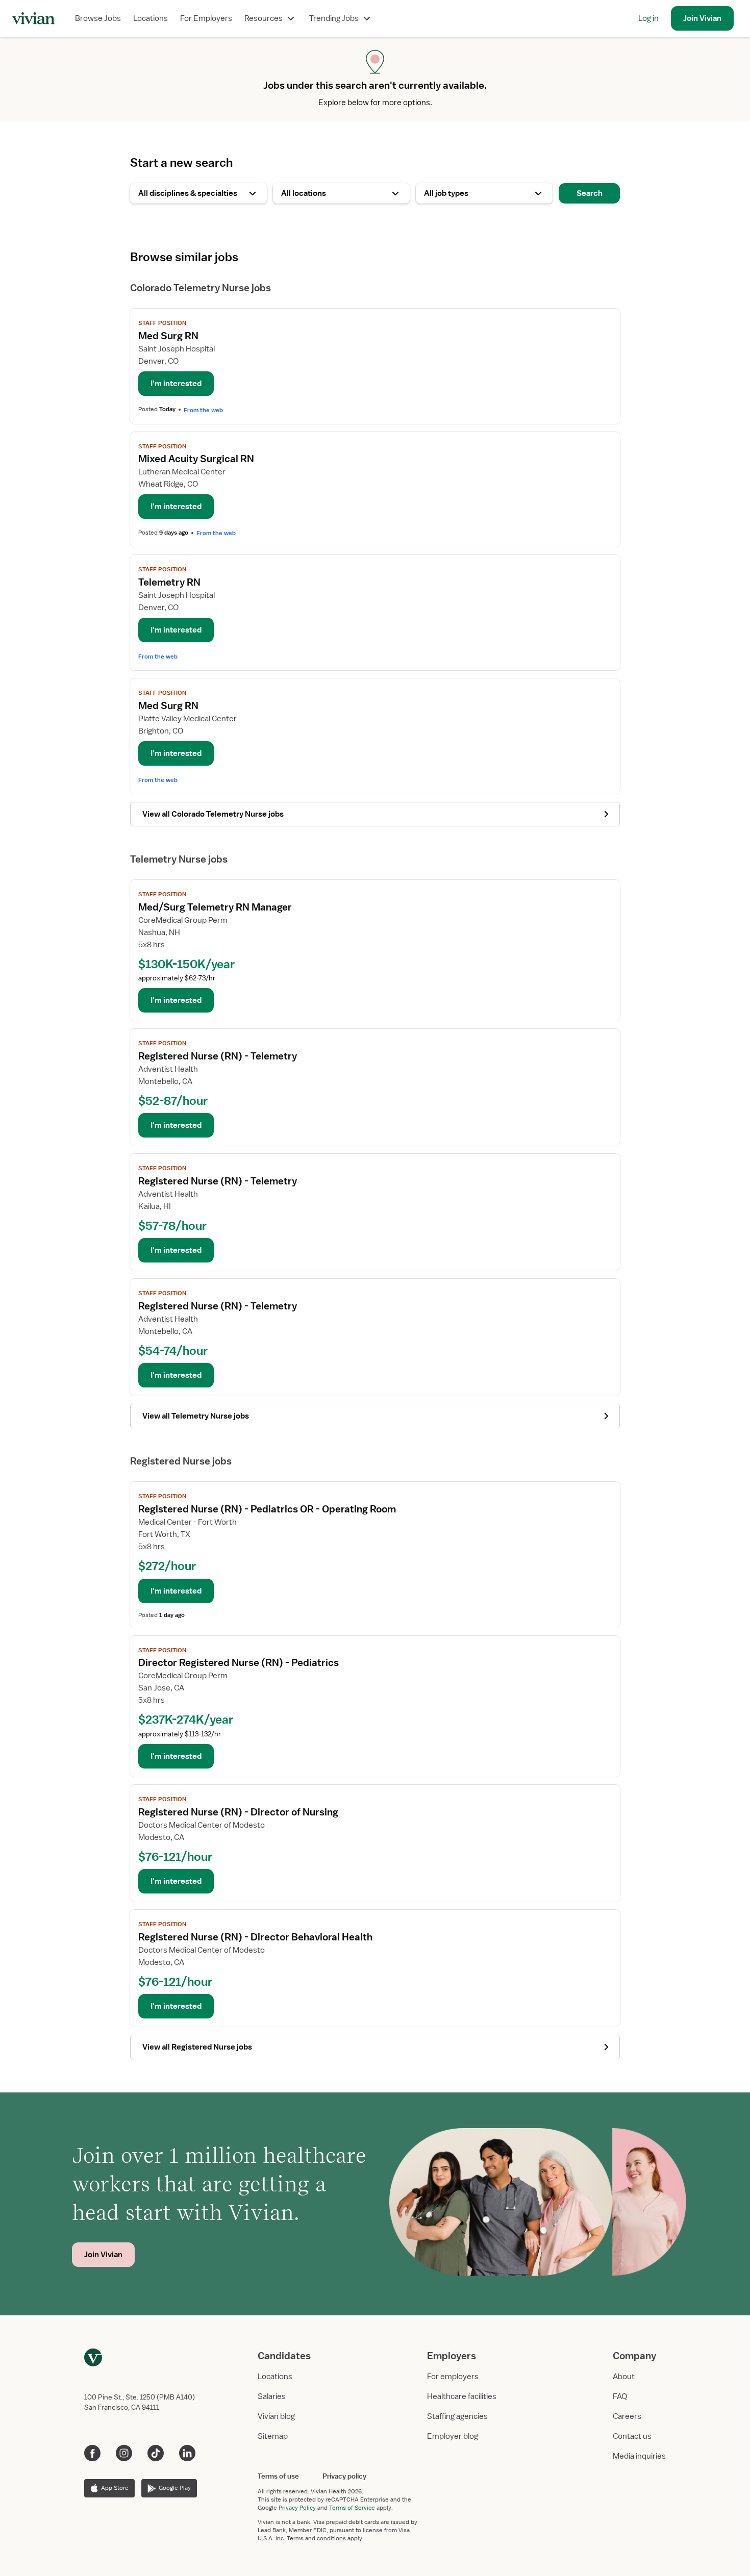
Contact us (632, 2436)
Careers (627, 2416)
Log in (648, 18)
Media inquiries (639, 2456)
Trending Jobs (334, 18)
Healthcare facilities (462, 2396)
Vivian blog (276, 2416)
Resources (264, 18)
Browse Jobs (98, 18)
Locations (151, 18)
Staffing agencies (457, 2416)
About (624, 2377)
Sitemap (273, 2436)
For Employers (206, 18)
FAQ (620, 2396)
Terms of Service (352, 2508)
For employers (453, 2377)
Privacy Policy (297, 2508)
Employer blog (453, 2436)
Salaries (272, 2396)
